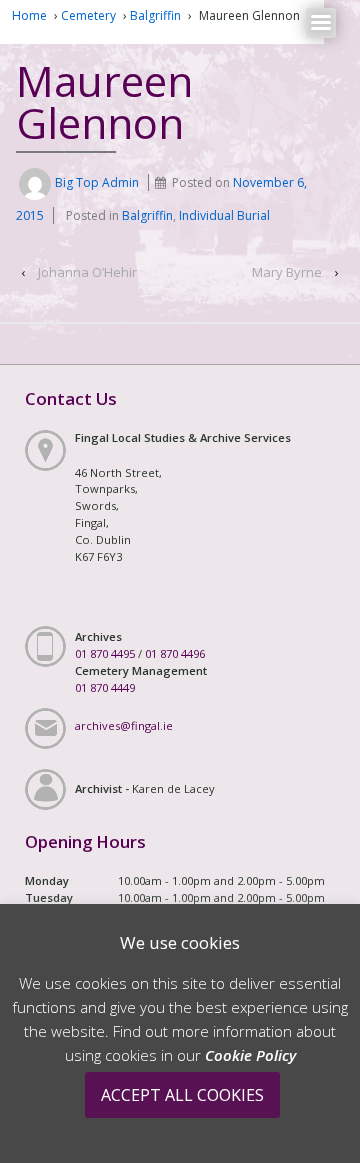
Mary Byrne (287, 272)
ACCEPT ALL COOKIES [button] (182, 1095)
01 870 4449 (105, 687)
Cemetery (88, 15)
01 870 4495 (105, 653)
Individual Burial (224, 215)
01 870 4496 (175, 653)
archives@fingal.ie (124, 725)
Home (29, 15)
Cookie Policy (250, 1055)
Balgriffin (155, 15)
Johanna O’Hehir (87, 272)
